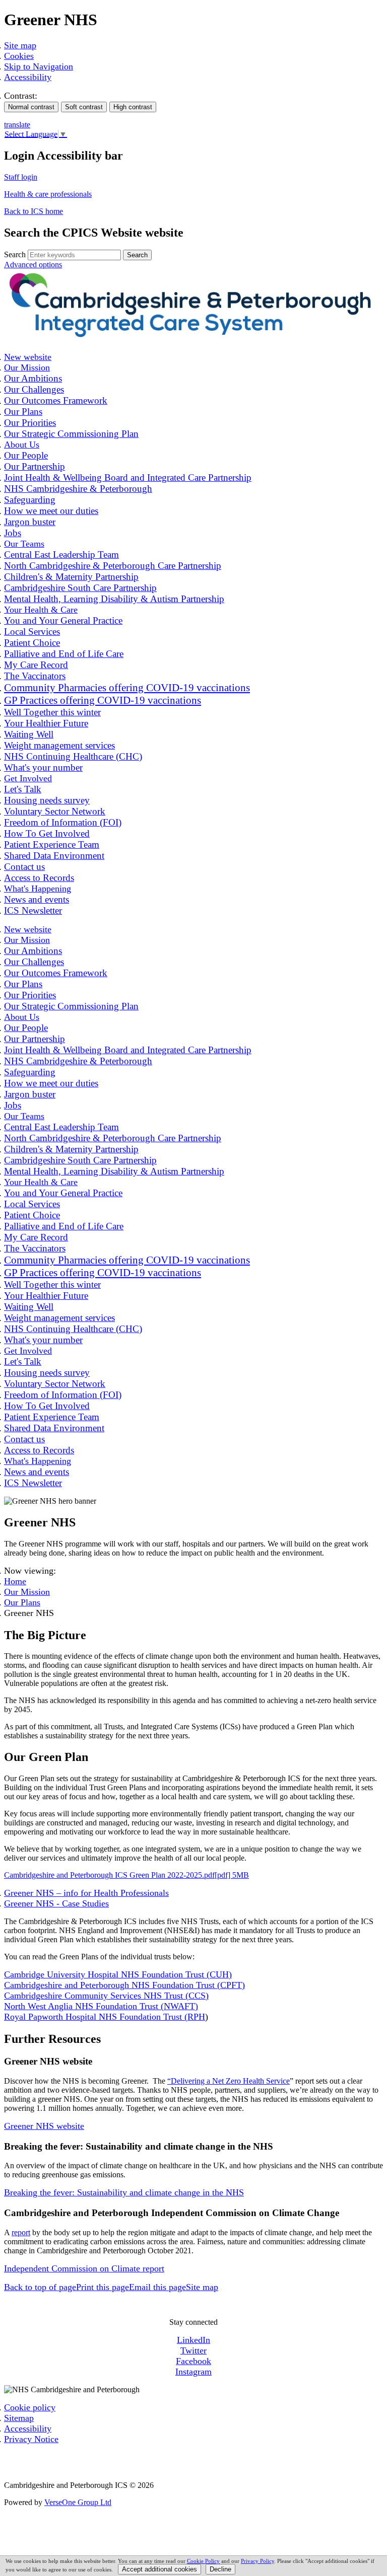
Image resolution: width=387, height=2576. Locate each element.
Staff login (21, 177)
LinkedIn (193, 2340)
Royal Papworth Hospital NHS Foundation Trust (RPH (105, 2017)
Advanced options (33, 265)
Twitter (193, 2350)
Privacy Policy (257, 2561)
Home (15, 1581)
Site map (20, 45)
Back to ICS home (34, 211)
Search (15, 254)
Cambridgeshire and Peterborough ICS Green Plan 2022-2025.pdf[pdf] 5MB (126, 1875)
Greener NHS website (44, 2126)
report (21, 2232)
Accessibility (28, 77)
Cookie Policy (203, 2561)
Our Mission (27, 1592)
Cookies (19, 56)
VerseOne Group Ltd (78, 2502)
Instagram (193, 2372)
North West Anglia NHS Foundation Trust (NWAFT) (101, 2006)
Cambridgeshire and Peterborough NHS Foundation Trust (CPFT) (124, 1985)
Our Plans (22, 1602)
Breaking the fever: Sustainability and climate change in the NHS (124, 2192)
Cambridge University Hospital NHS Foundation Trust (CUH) (118, 1974)
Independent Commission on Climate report (84, 2268)
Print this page (103, 2287)
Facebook (193, 2361)
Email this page (157, 2287)
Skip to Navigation (39, 66)
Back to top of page (40, 2287)
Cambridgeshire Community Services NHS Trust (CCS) (106, 1996)
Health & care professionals (48, 194)
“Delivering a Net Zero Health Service (229, 2081)
